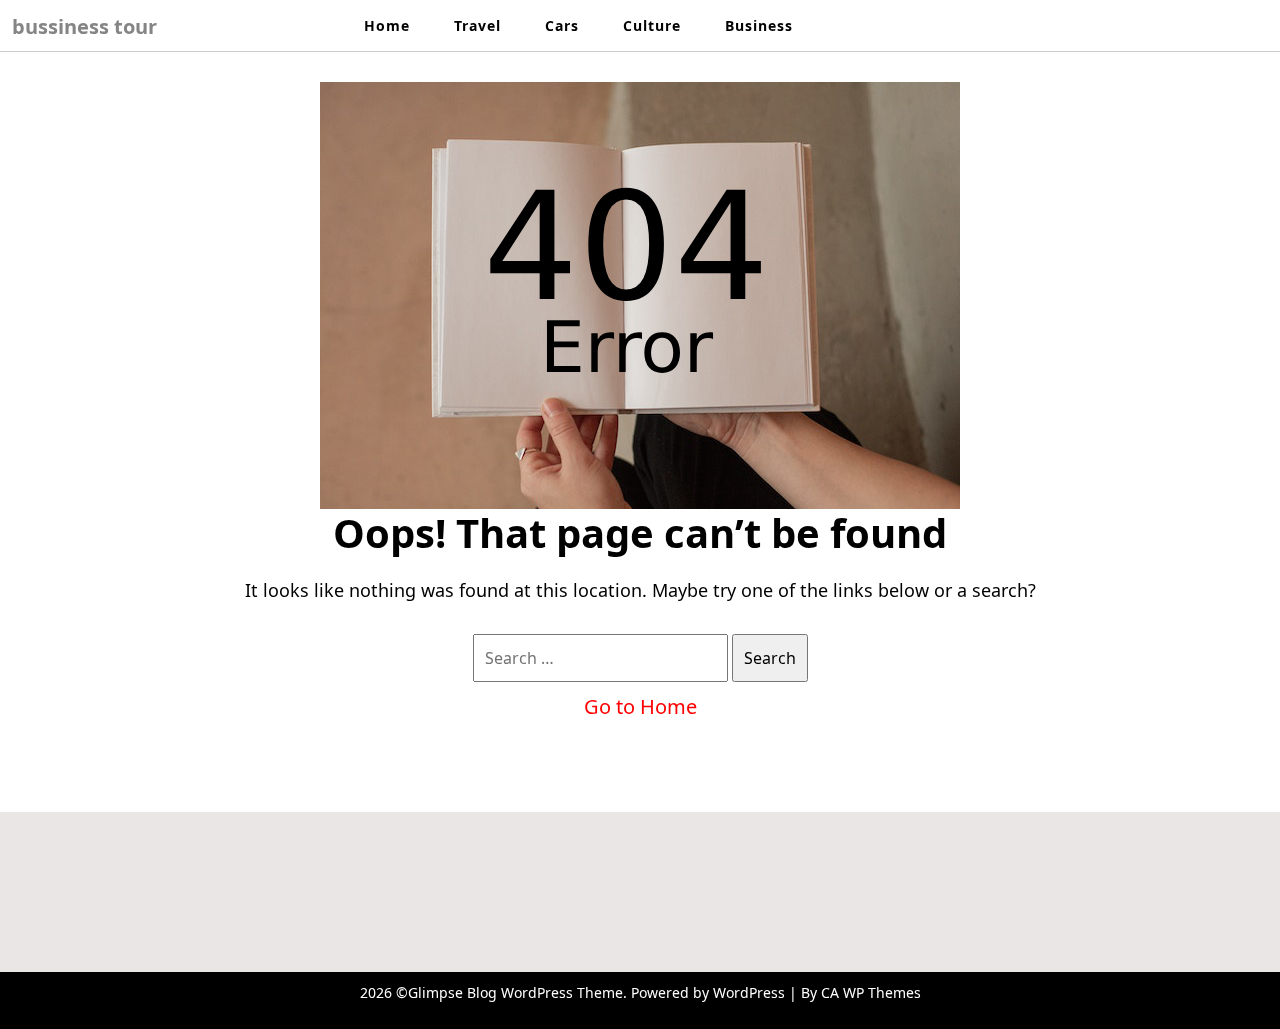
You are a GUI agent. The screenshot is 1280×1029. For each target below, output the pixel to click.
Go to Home (640, 706)
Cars (562, 25)
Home (387, 25)
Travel (477, 25)
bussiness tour (84, 26)
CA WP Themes (871, 992)
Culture (652, 25)
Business (759, 25)
